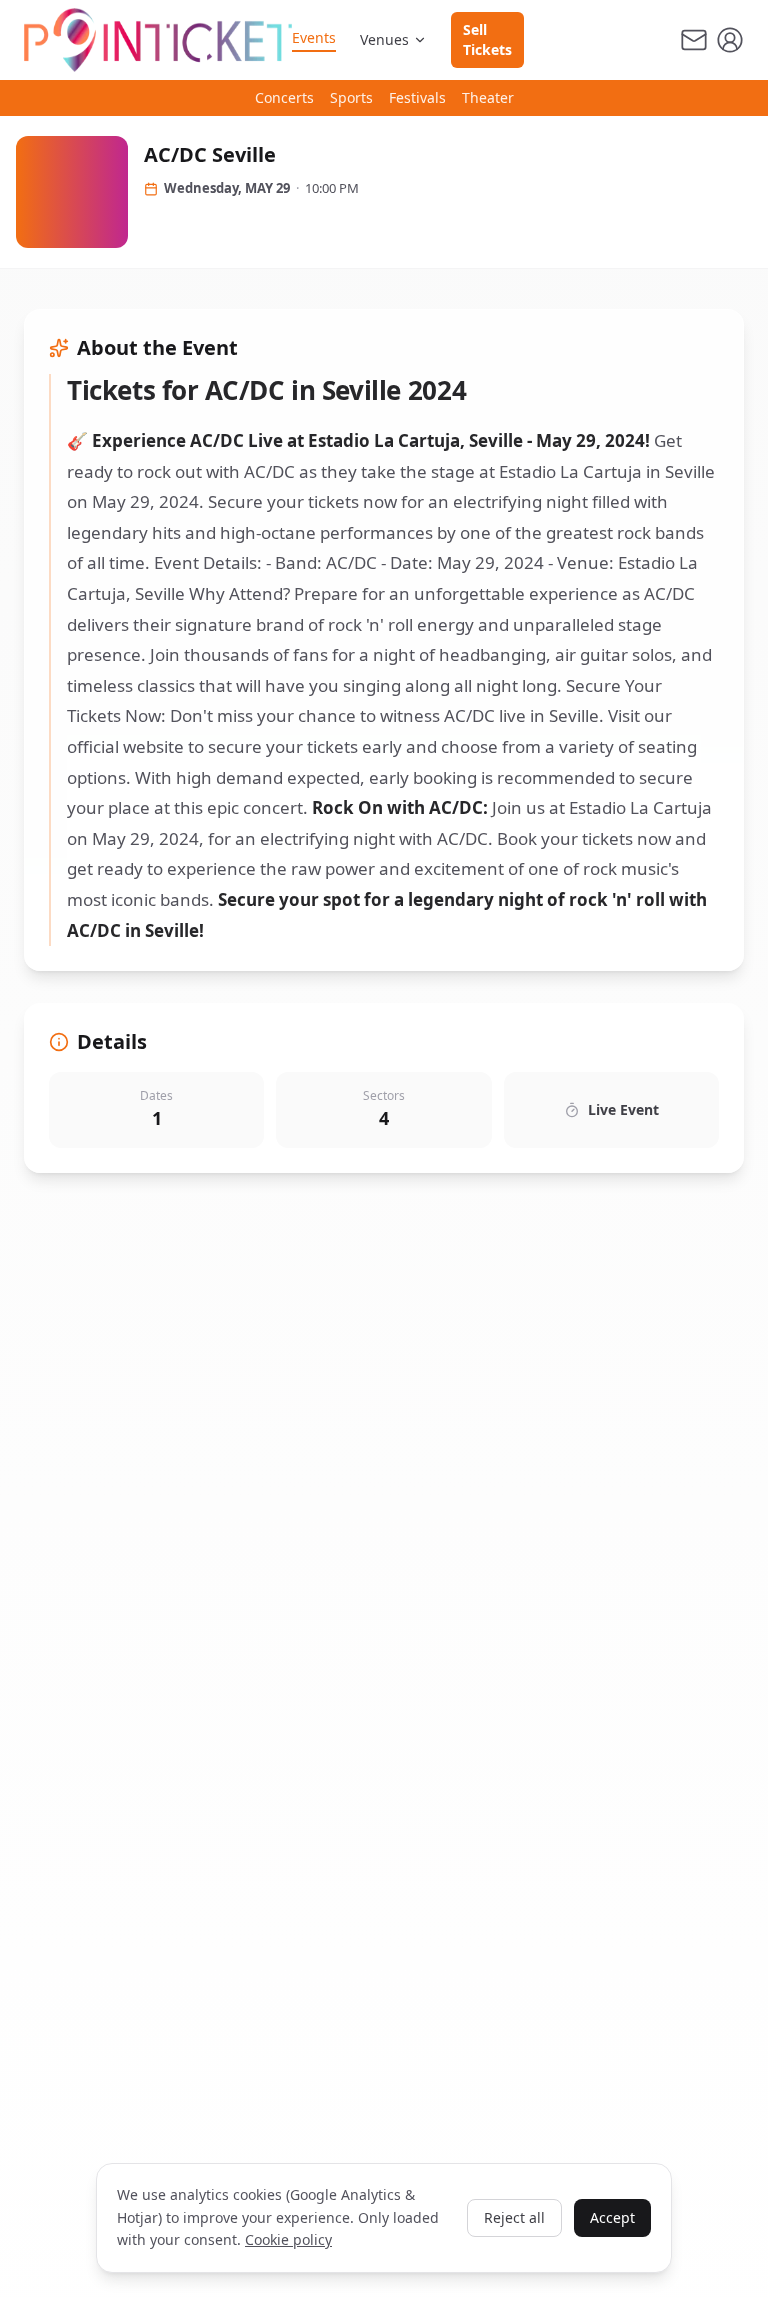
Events (314, 37)
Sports (351, 97)
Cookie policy (288, 2239)
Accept (612, 2217)
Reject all (514, 2217)
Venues (384, 39)
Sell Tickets (487, 39)
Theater (488, 97)
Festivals (417, 97)
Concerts (284, 97)
